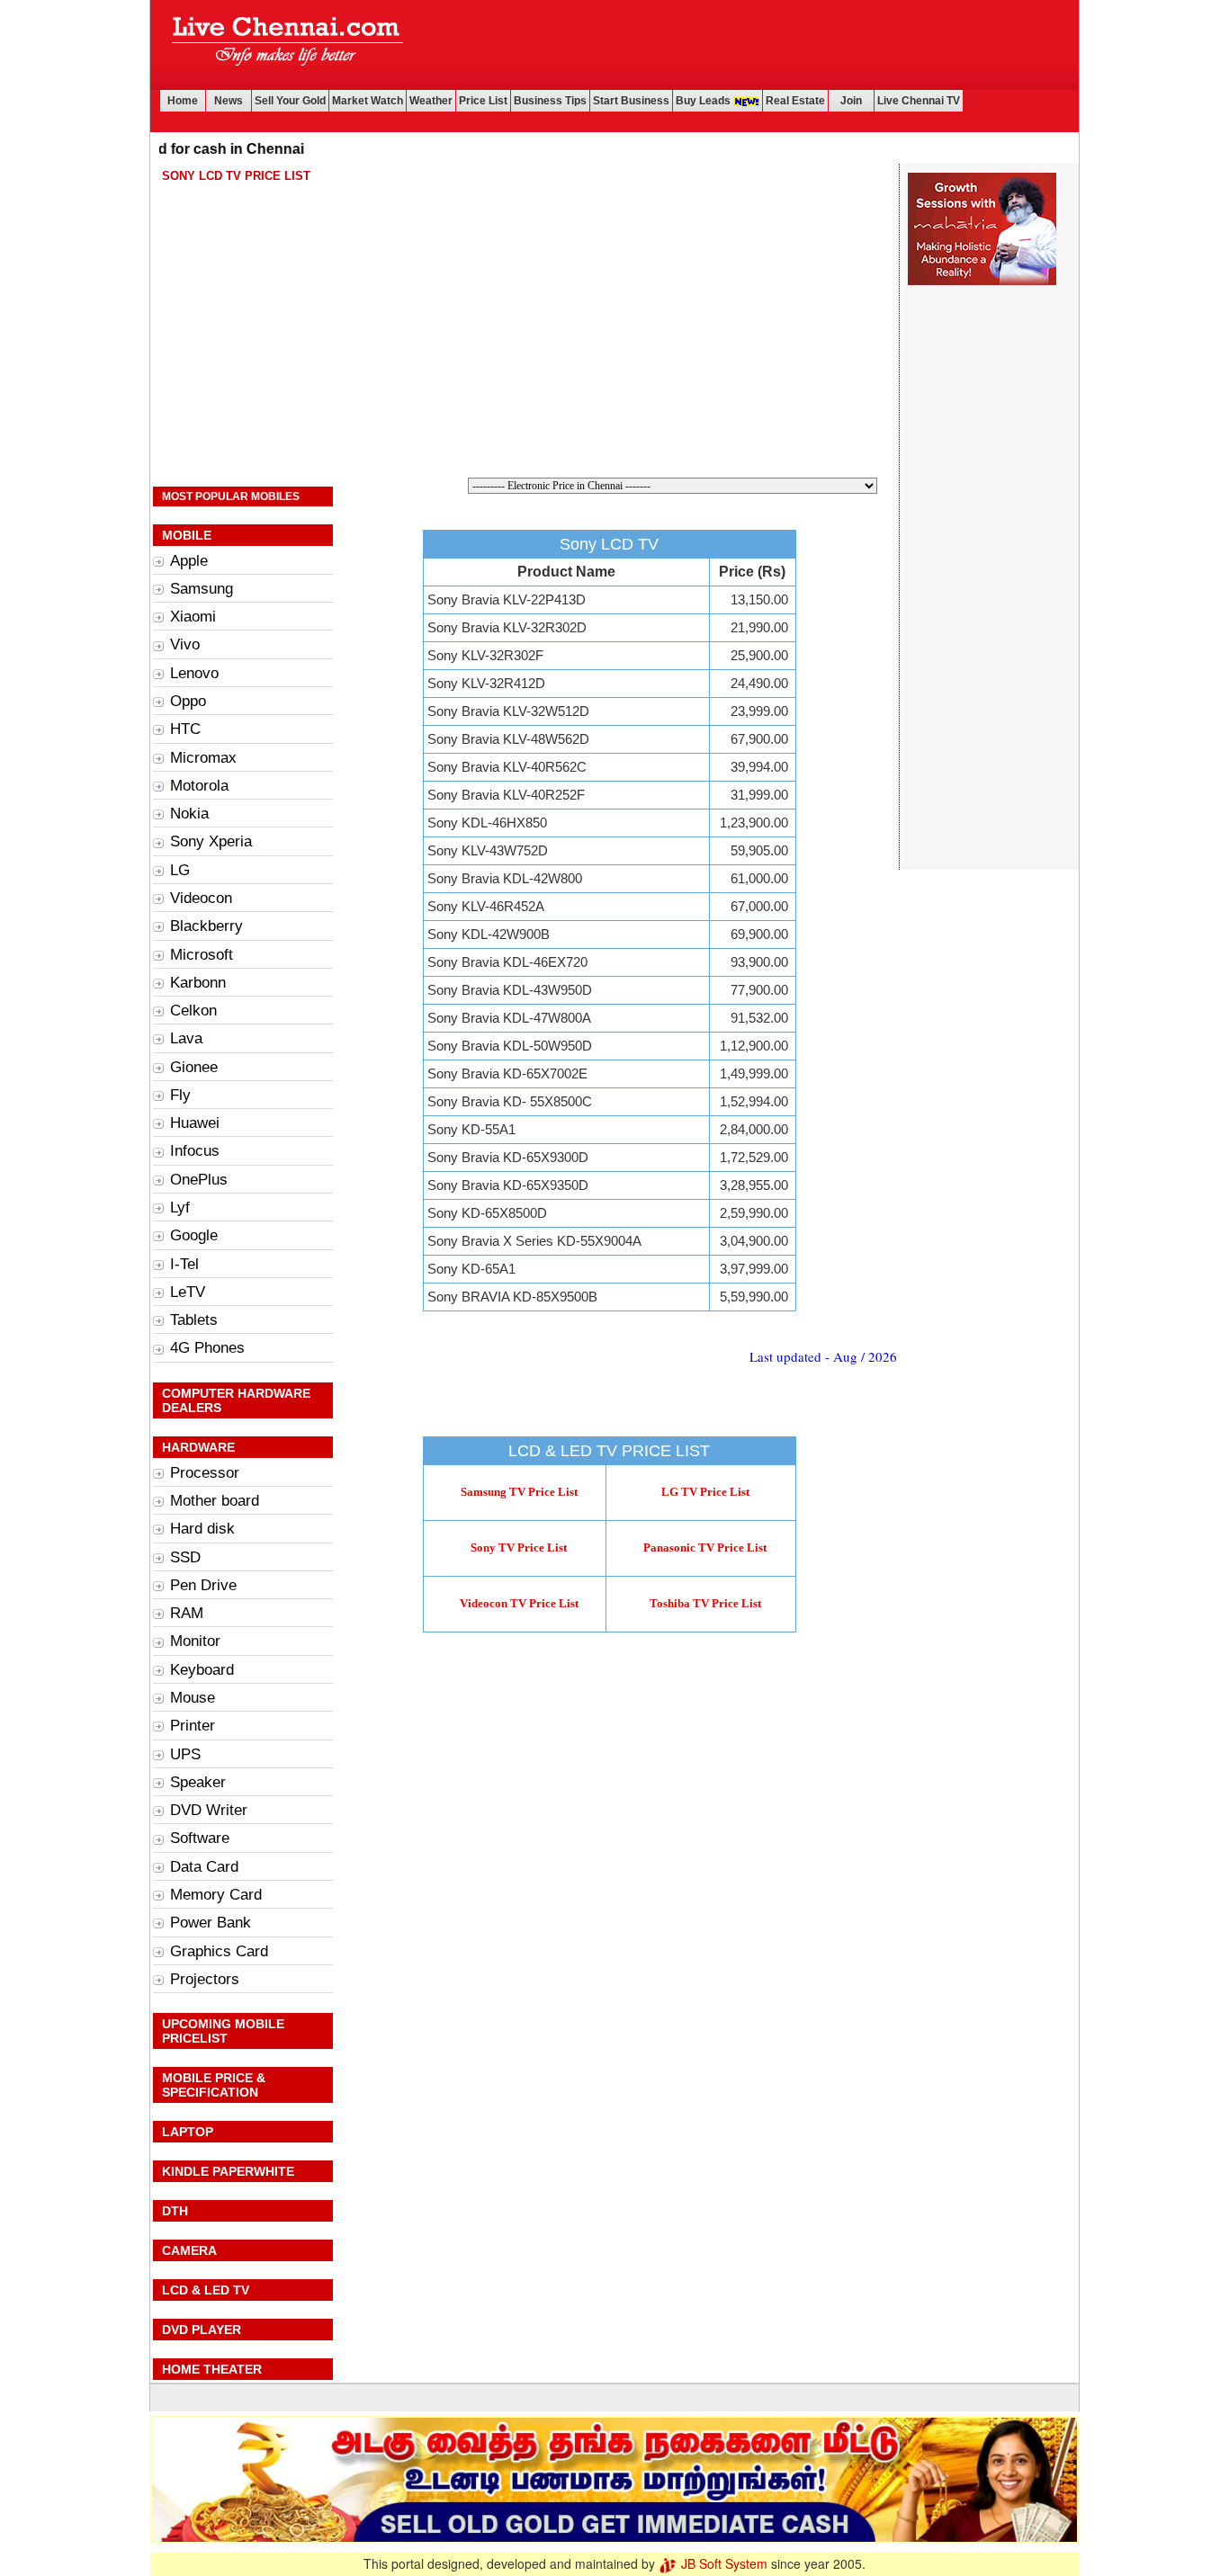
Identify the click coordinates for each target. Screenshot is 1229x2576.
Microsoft (202, 955)
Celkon (193, 1011)
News (229, 101)
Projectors (205, 1979)
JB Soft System (722, 2563)
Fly (180, 1095)
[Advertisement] (747, 45)
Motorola (199, 786)
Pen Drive (203, 1585)
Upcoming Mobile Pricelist (223, 2031)
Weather (431, 101)
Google (194, 1235)
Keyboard (202, 1670)
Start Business (631, 101)
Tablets (194, 1320)
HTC (185, 729)
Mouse (193, 1698)
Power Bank (211, 1923)
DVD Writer (209, 1810)
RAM (187, 1613)
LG (180, 870)
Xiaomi (193, 617)
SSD (185, 1557)
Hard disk (202, 1529)
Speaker (198, 1782)
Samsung (202, 589)
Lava (186, 1038)
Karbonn (198, 983)
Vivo (185, 644)
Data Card (204, 1867)
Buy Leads (704, 101)
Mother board (215, 1501)
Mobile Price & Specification (214, 2085)
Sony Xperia (211, 841)
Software (200, 1838)
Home (183, 101)
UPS (185, 1754)
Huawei (195, 1123)
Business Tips (550, 101)
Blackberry (206, 926)
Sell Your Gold (290, 101)
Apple (189, 561)
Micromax (203, 758)
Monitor (195, 1641)
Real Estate (795, 101)
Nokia (189, 814)
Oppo (188, 701)
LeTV (188, 1292)
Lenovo (194, 673)
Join (851, 101)
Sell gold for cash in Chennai (170, 149)
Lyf (180, 1207)
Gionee (194, 1067)
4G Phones (207, 1348)
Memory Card (216, 1895)
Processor (205, 1473)
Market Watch (368, 101)
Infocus (195, 1151)
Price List (483, 101)
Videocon (201, 898)
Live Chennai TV (919, 101)
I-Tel (184, 1264)
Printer (193, 1726)
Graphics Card (219, 1951)
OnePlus (199, 1180)
